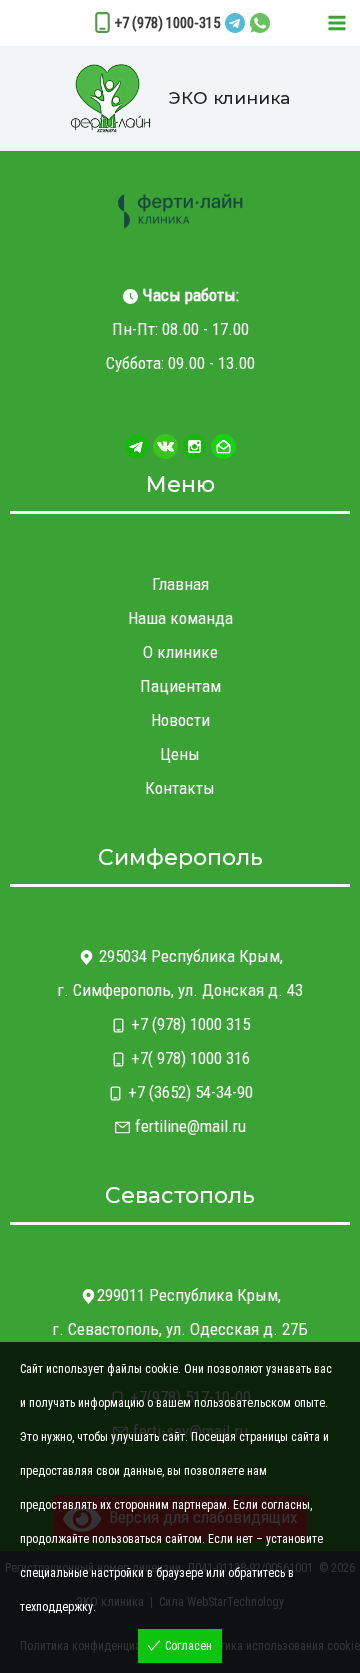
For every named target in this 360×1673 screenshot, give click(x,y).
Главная (180, 584)
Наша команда (180, 618)
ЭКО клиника (229, 98)
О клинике (180, 652)
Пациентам (180, 686)
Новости (180, 720)
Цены (180, 754)
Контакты (180, 788)
